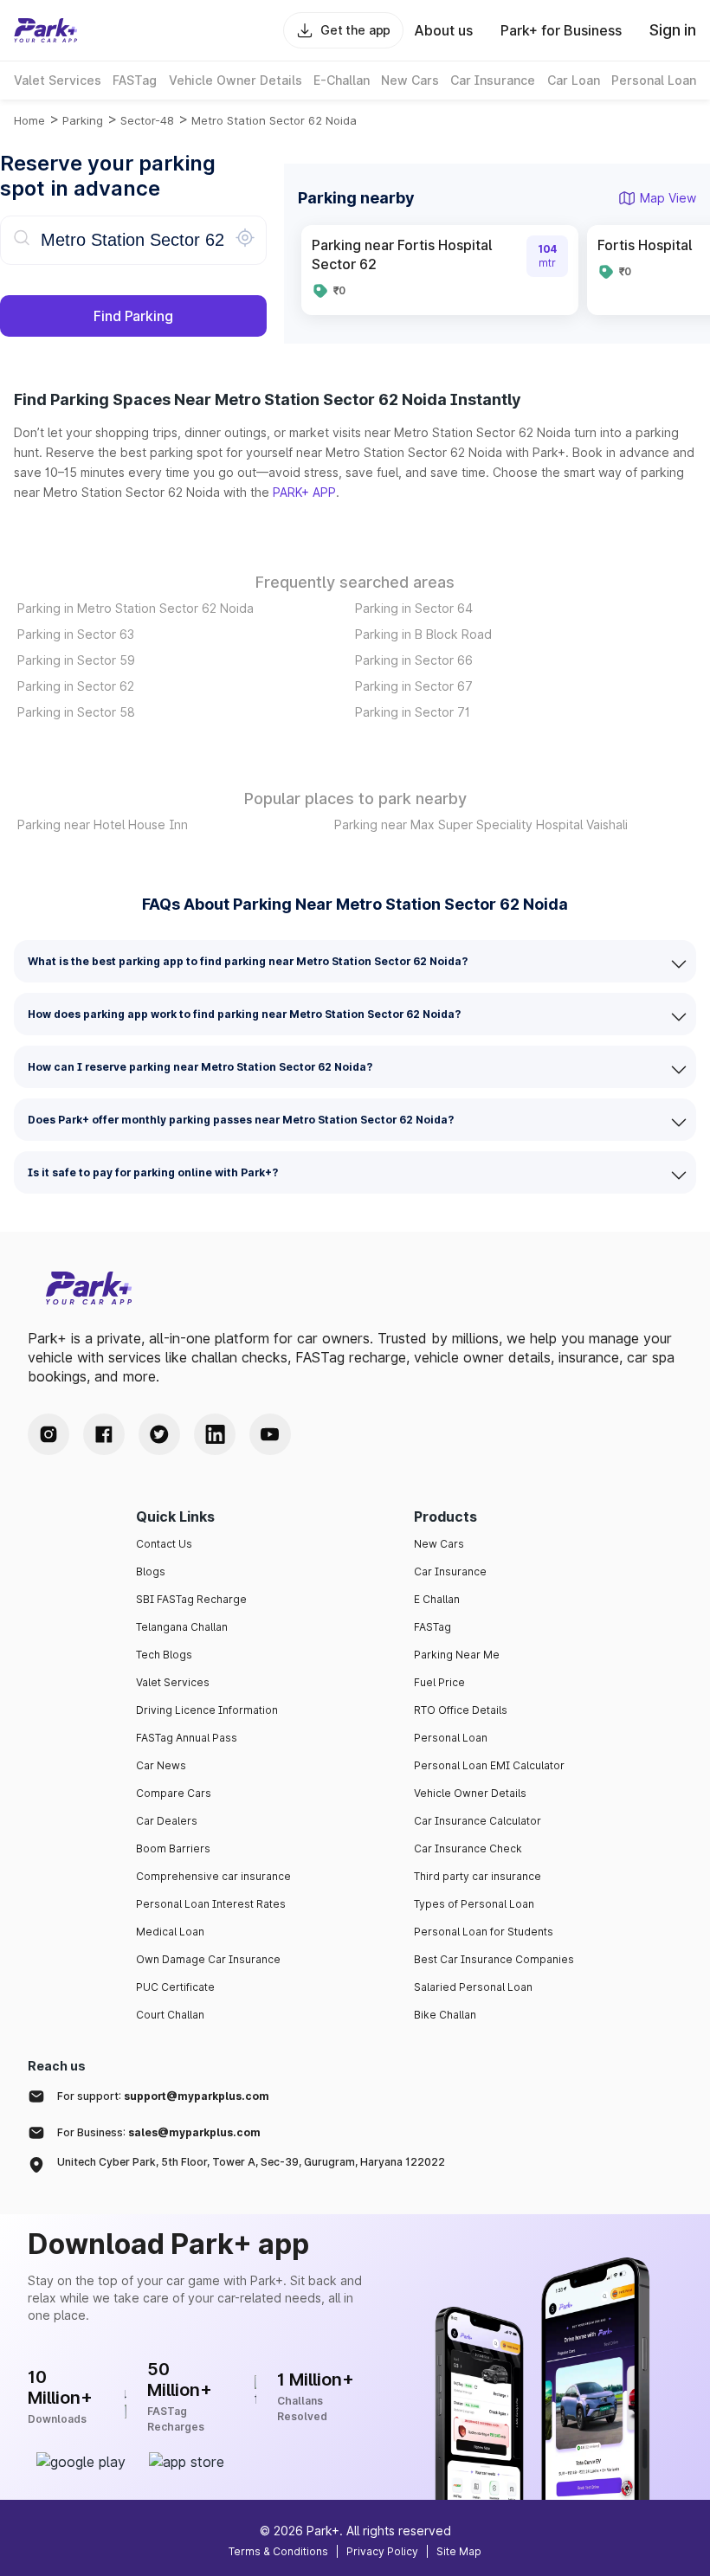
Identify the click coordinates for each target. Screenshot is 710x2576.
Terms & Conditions (278, 2551)
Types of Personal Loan (474, 1904)
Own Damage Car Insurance (208, 1959)
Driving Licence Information (207, 1710)
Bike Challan (445, 2015)
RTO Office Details (461, 1710)
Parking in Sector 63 (76, 634)
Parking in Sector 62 (76, 686)
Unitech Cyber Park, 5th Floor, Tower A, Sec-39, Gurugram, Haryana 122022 (251, 2162)
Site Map (459, 2551)
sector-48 (147, 120)
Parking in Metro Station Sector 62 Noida (136, 608)
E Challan (437, 1599)
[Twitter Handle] (159, 1434)
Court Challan (170, 2015)
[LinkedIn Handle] (215, 1434)
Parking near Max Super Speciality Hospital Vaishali (481, 824)
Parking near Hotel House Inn (103, 824)
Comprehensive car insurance (213, 1876)
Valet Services (173, 1682)
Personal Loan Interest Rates (211, 1904)
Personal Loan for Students (484, 1932)
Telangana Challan (182, 1627)
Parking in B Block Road (423, 634)
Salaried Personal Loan (473, 1987)
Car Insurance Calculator (478, 1821)
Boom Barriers (173, 1848)
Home (29, 120)
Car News (161, 1765)
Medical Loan (170, 1932)
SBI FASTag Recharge (191, 1599)
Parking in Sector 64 (414, 608)
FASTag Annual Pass (187, 1738)
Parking (83, 120)
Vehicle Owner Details (470, 1793)
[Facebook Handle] (104, 1434)
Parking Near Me (457, 1655)
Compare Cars (174, 1793)
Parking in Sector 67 (414, 686)
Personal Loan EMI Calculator (489, 1765)
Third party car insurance (478, 1876)
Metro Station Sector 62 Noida (274, 120)
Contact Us (164, 1544)
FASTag (432, 1627)
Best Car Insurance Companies (494, 1959)
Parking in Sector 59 (76, 660)
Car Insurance (450, 1571)
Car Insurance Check (468, 1848)
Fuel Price (439, 1682)
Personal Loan (451, 1738)
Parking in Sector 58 (76, 712)
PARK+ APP (304, 492)
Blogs (151, 1571)
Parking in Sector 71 (413, 712)
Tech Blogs (164, 1655)
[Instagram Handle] (48, 1434)
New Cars (439, 1544)
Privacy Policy (382, 2551)
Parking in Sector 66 (414, 660)
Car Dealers (167, 1821)
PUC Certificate (175, 1987)
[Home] (46, 30)
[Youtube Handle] (270, 1434)
